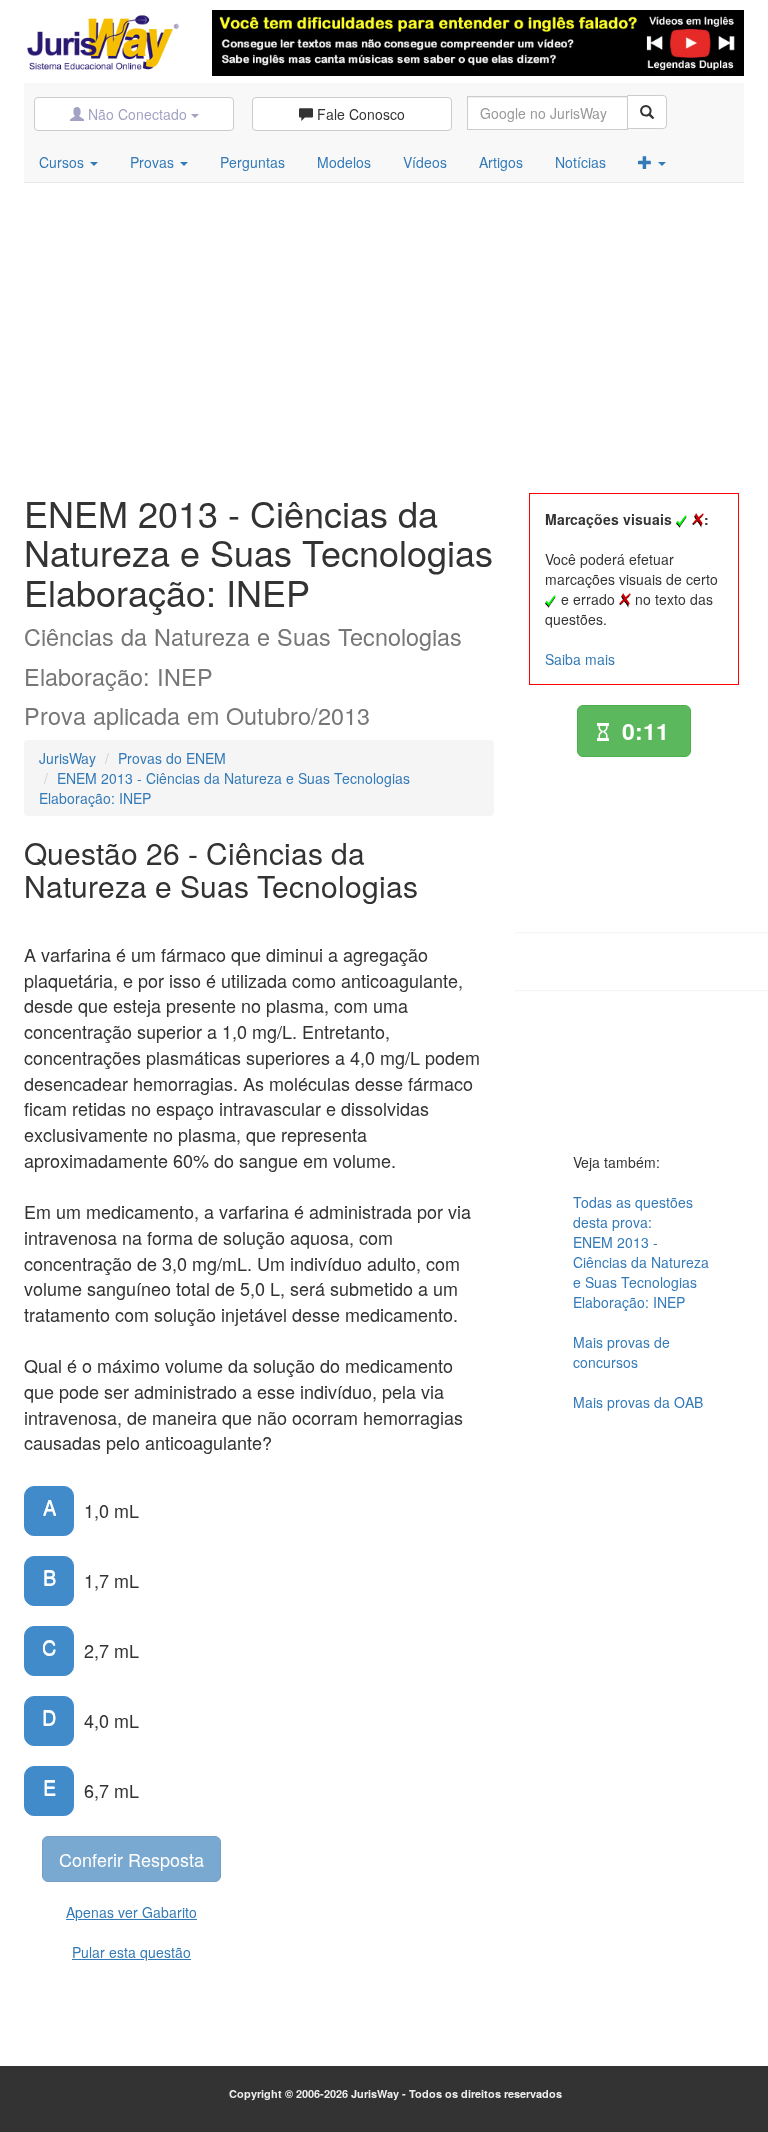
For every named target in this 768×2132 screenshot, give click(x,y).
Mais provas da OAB (638, 1402)
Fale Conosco (359, 114)
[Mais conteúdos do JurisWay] (652, 162)
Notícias (580, 162)
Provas (154, 162)
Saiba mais (580, 659)
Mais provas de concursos (621, 1352)
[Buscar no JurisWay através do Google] (647, 112)
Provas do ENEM (172, 758)
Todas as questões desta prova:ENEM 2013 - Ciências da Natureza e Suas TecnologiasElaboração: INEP (641, 1252)
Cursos (63, 162)
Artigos (501, 162)
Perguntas (252, 162)
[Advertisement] (384, 333)
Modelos (344, 162)
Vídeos (425, 162)
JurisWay (67, 758)
